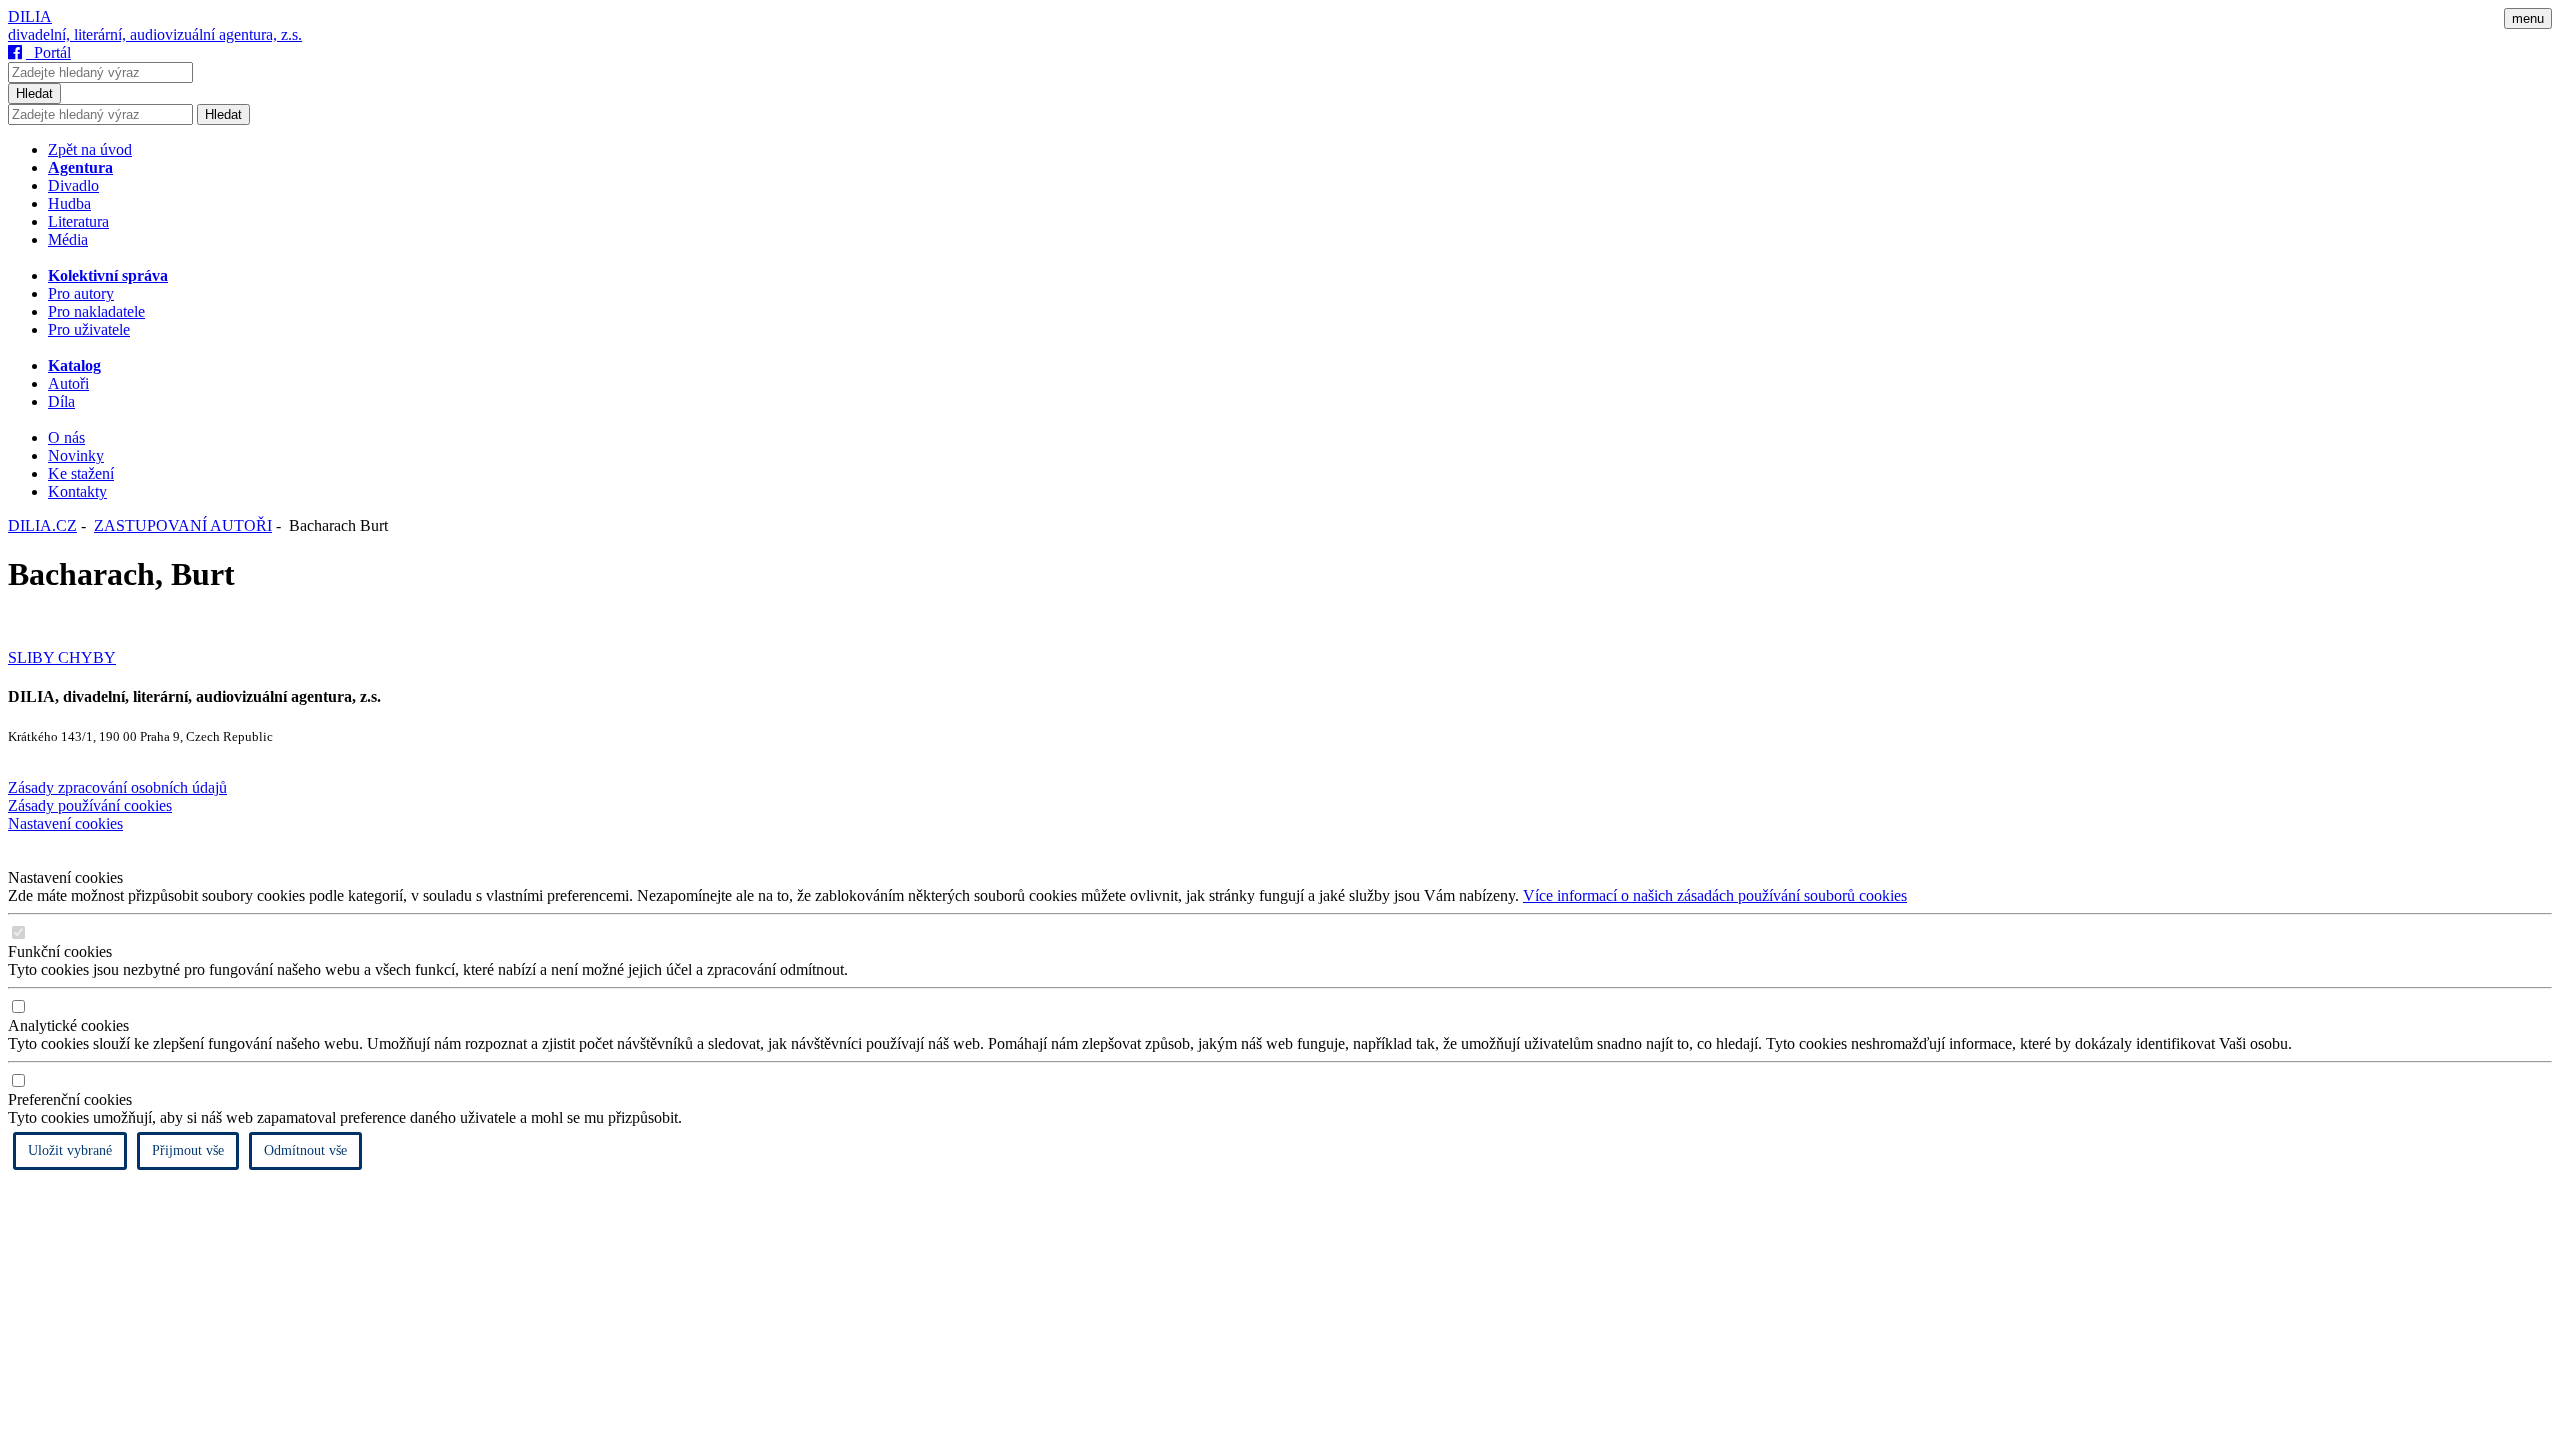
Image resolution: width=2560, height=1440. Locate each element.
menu (2528, 18)
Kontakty (77, 491)
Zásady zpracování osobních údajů (117, 787)
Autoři (68, 383)
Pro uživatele (89, 329)
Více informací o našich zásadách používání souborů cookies (1715, 895)
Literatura (78, 221)
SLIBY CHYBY (62, 657)
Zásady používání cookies (90, 805)
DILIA (30, 16)
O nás (66, 437)
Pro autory (81, 293)
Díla (61, 401)
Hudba (69, 203)
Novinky (76, 455)
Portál (48, 52)
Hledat (34, 93)
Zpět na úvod (90, 149)
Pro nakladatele (96, 311)
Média (68, 239)
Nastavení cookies (65, 823)
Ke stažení (81, 473)
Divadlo (73, 185)
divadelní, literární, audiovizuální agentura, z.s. (155, 34)
